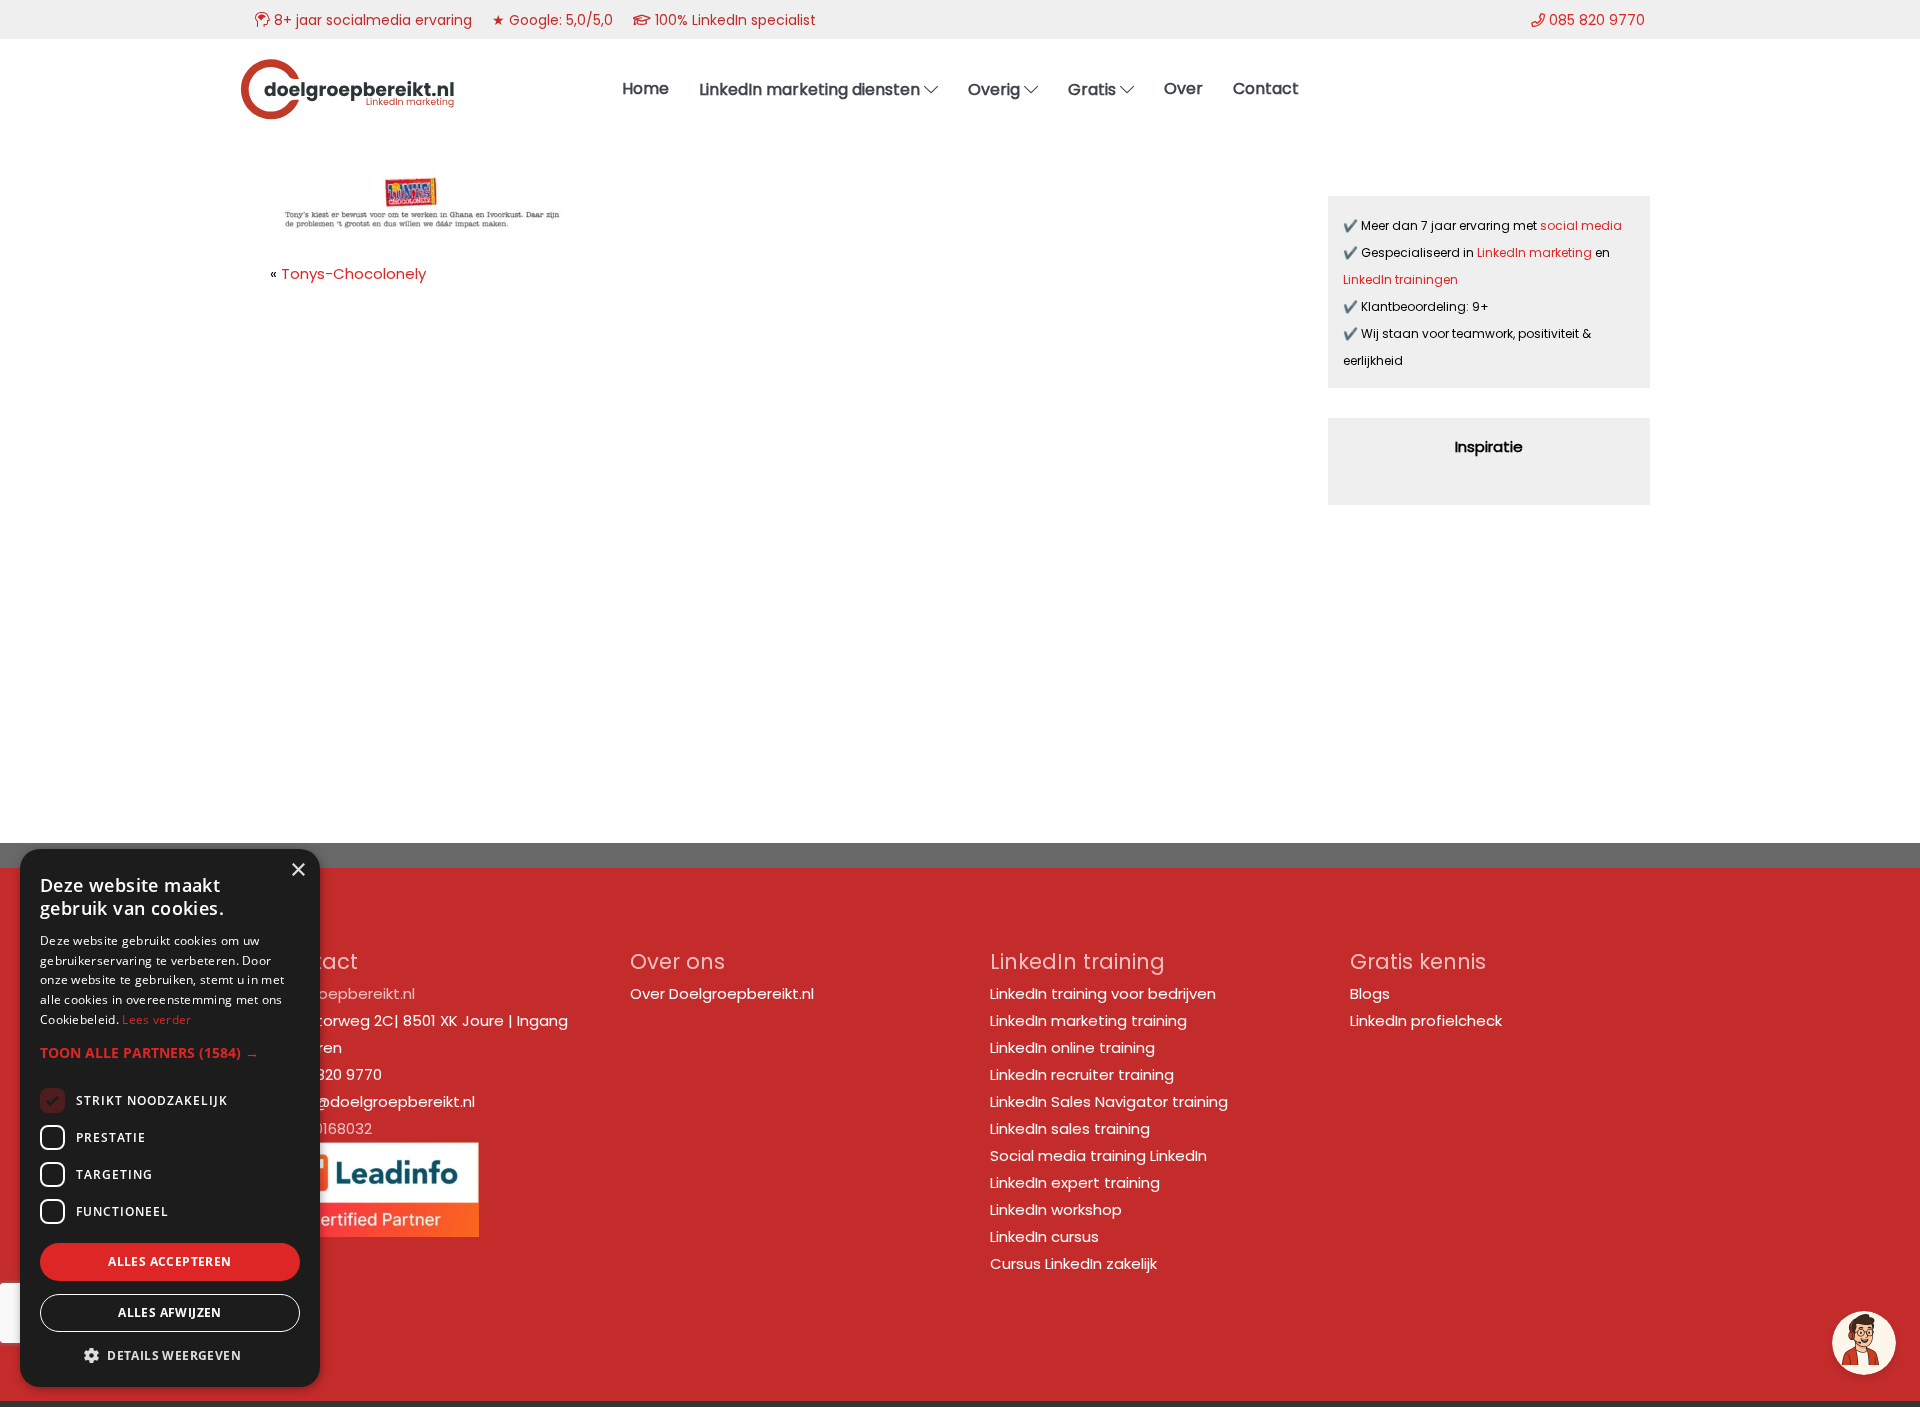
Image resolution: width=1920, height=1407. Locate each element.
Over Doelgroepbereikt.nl (722, 993)
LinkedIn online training (1072, 1047)
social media (1582, 225)
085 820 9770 (333, 1074)
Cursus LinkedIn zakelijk (1073, 1263)
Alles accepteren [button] (169, 1261)
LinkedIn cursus (1044, 1236)
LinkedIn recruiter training (1082, 1074)
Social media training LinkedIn (1098, 1155)
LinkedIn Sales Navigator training (1109, 1101)
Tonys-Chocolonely (353, 273)
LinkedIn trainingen (1400, 279)
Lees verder (156, 1019)
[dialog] (170, 1118)
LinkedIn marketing (1536, 252)
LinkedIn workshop (1056, 1209)
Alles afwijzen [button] (170, 1312)
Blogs (1370, 993)
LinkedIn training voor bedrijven (1103, 993)
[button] (170, 1052)
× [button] (297, 870)
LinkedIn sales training (1070, 1128)
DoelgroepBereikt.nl (347, 65)
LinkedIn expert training (1075, 1182)
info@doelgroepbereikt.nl (381, 1101)
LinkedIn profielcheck (1426, 1020)
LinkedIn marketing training (1088, 1020)
